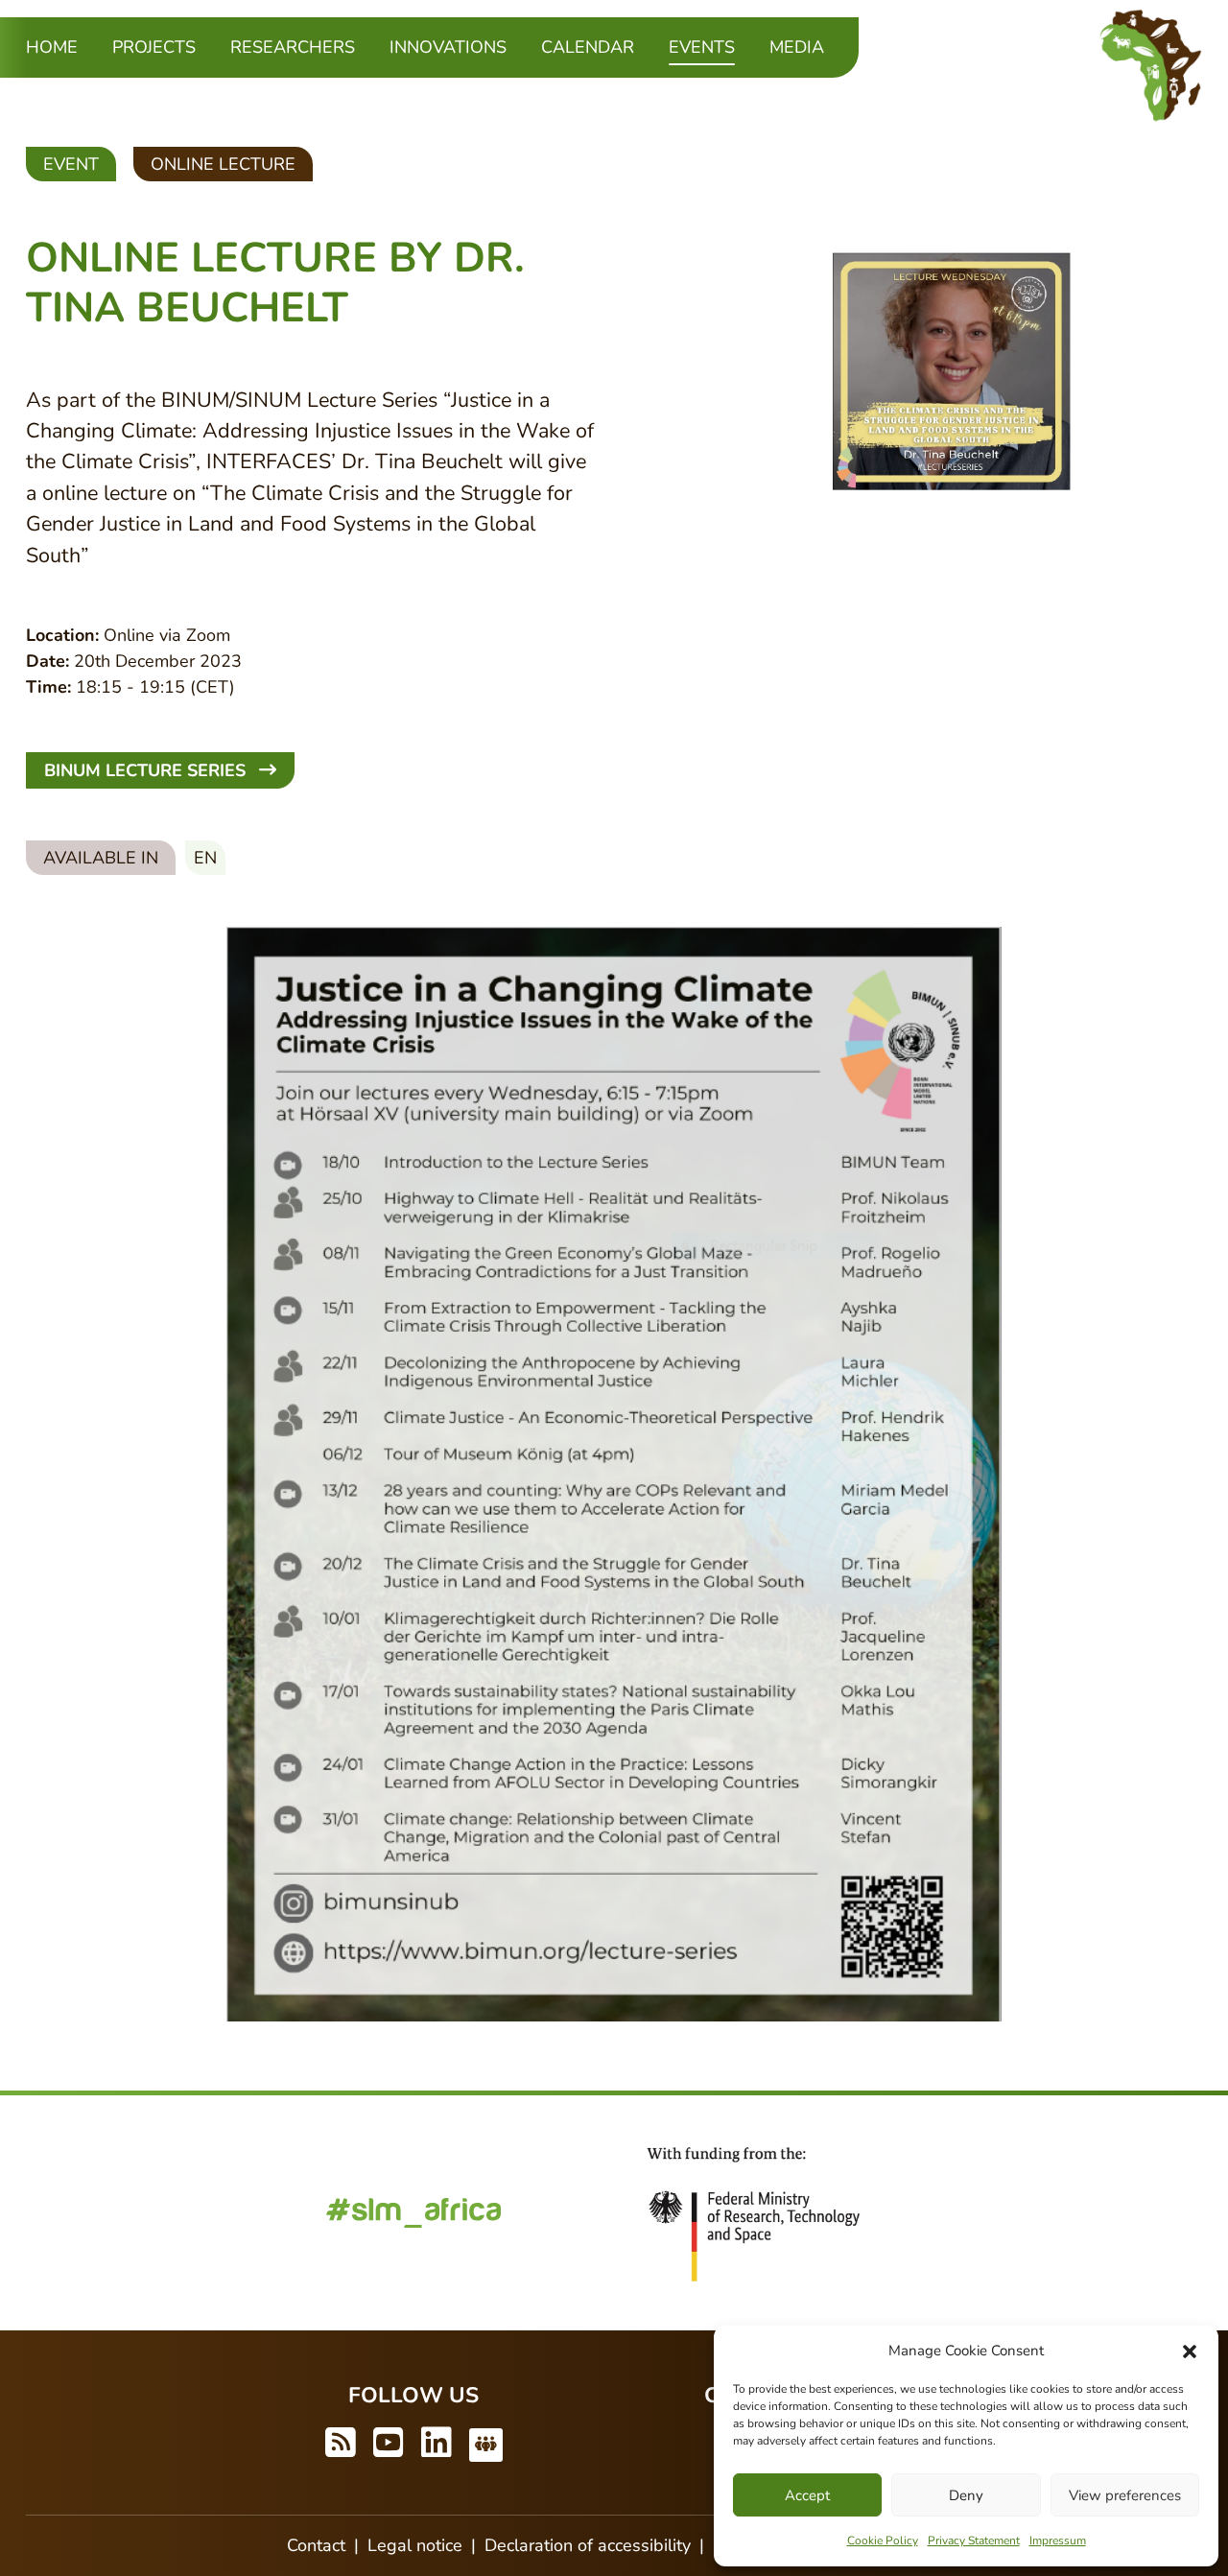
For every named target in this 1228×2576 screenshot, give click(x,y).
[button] (1190, 2351)
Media (797, 47)
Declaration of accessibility (588, 2545)
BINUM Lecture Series (147, 770)
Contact (316, 2545)
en (205, 858)
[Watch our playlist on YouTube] (389, 2444)
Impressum (1058, 2541)
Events (702, 47)
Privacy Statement (974, 2541)
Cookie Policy (883, 2541)
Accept (807, 2495)
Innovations (448, 47)
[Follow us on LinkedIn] (437, 2444)
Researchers (293, 47)
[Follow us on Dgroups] (486, 2444)
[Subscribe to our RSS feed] (341, 2444)
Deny (966, 2495)
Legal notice (415, 2545)
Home (52, 47)
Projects (154, 47)
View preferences (1125, 2495)
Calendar (588, 47)
